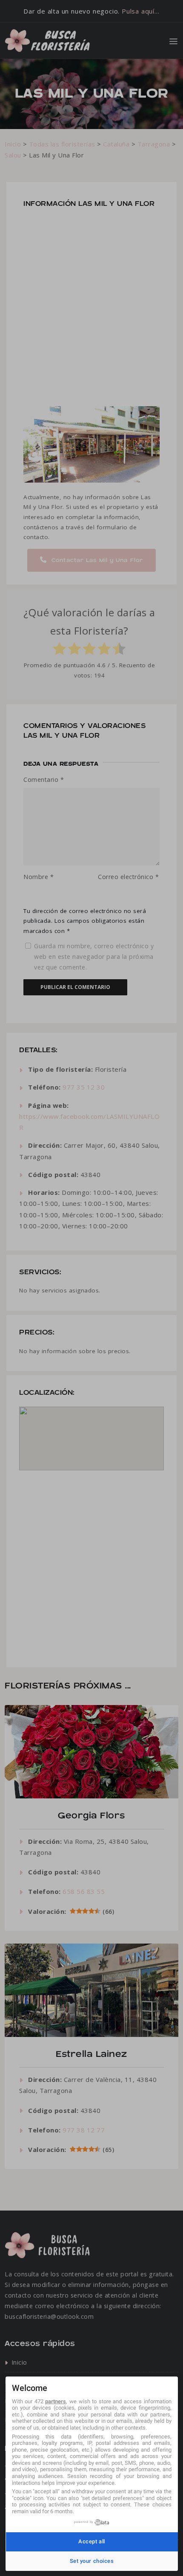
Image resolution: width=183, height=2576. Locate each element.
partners (56, 2401)
